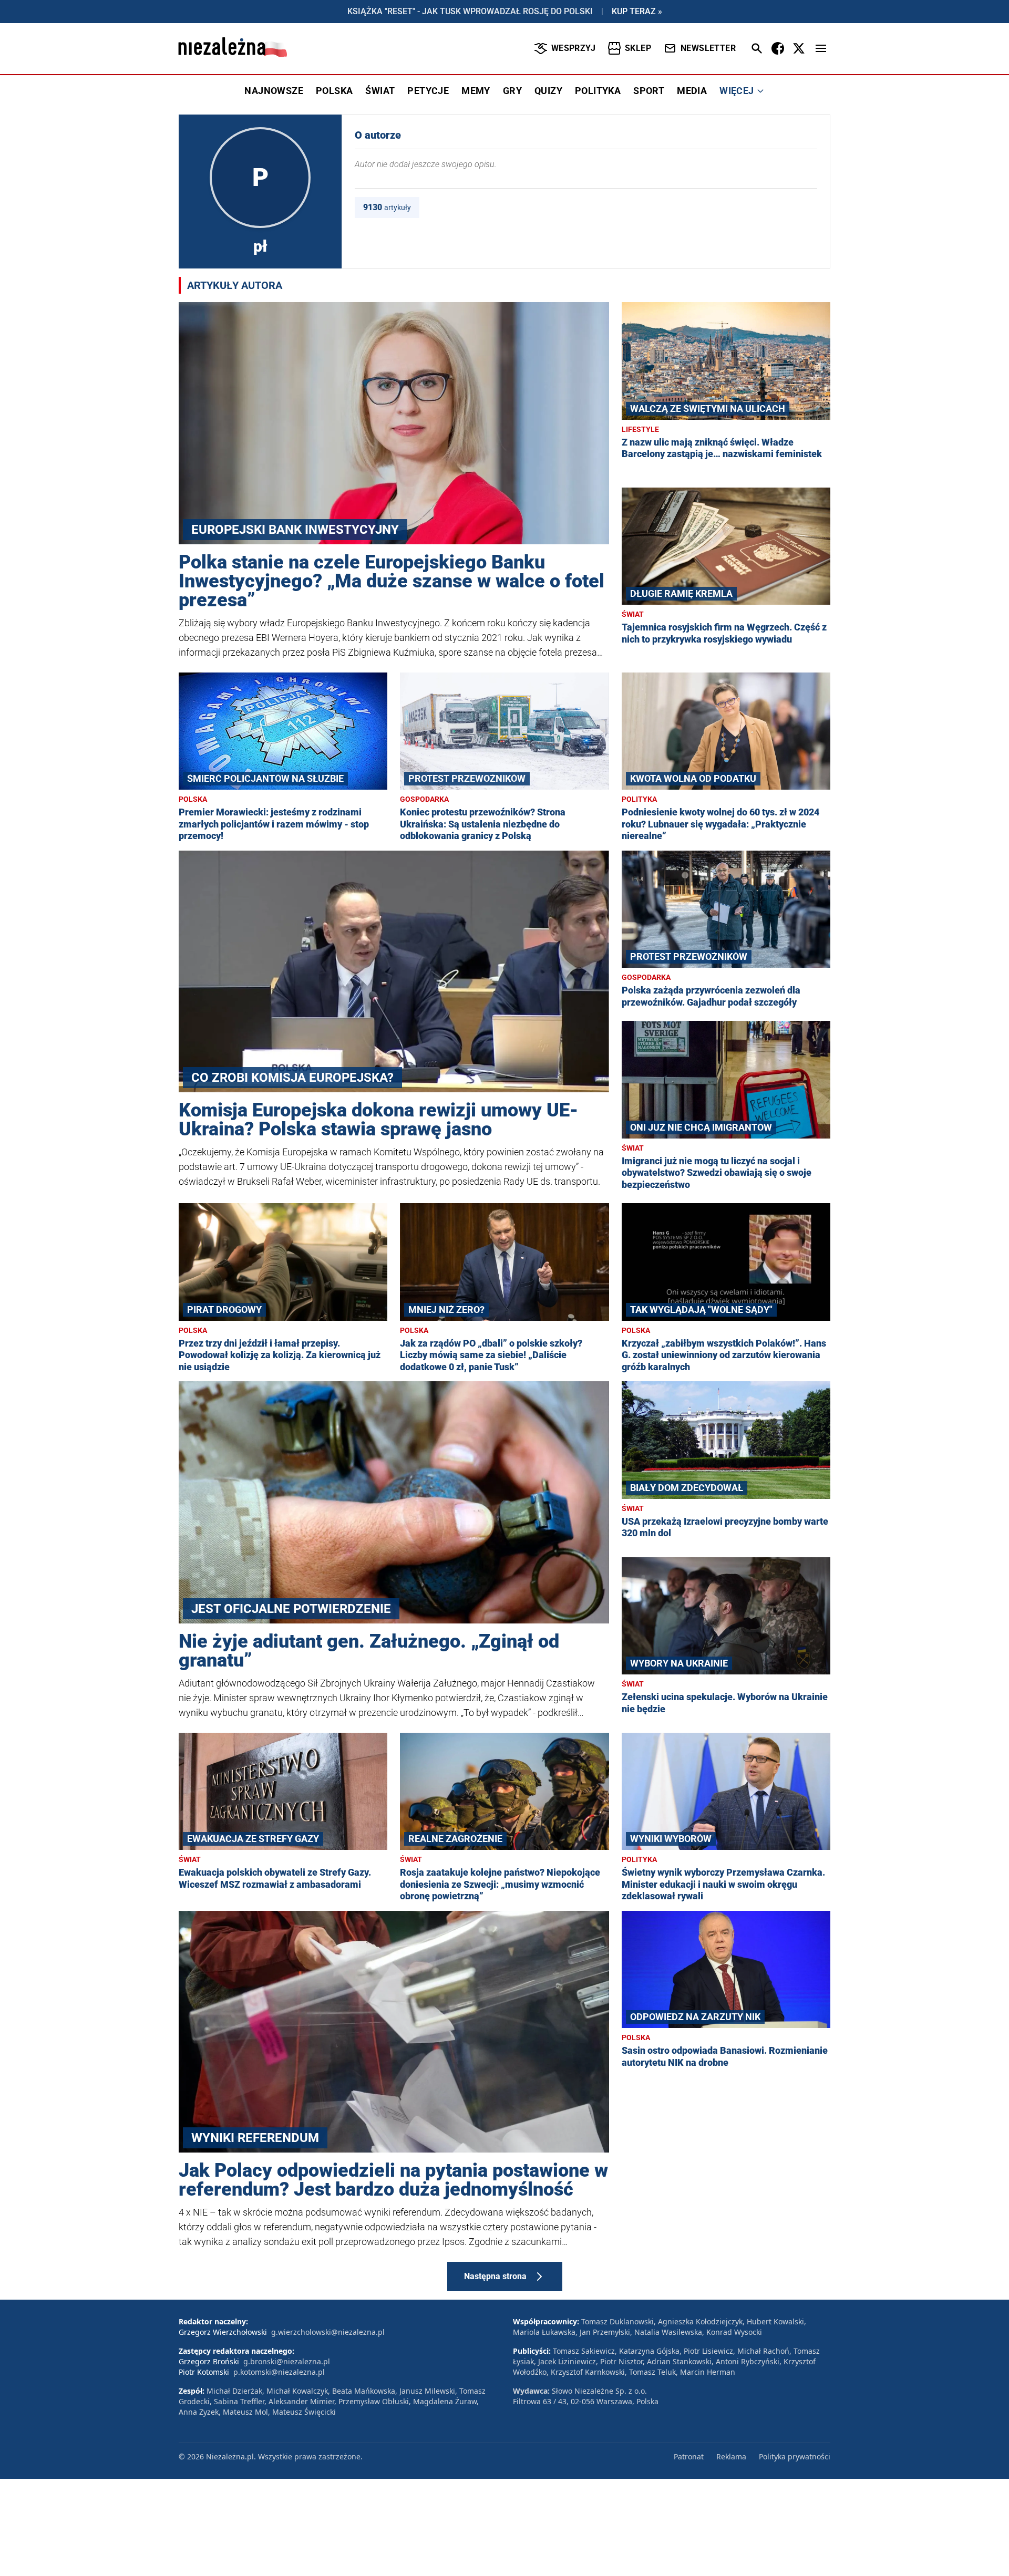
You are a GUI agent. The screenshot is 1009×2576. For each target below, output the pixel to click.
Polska (193, 799)
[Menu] (821, 48)
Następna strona (495, 2276)
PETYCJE (428, 91)
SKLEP (638, 48)
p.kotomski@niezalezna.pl (279, 2372)
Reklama (731, 2456)
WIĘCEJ (737, 91)
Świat (633, 614)
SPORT (649, 91)
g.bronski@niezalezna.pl (287, 2361)
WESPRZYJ (573, 48)
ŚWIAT (380, 91)
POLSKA (334, 91)
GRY (512, 91)
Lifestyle (640, 429)
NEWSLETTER (708, 48)
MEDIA (692, 91)
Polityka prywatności (795, 2456)
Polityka (639, 799)
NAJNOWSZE (274, 91)
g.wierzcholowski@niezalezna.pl (328, 2332)
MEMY (476, 91)
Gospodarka (424, 799)
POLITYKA (598, 91)
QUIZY (548, 91)
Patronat (689, 2456)
